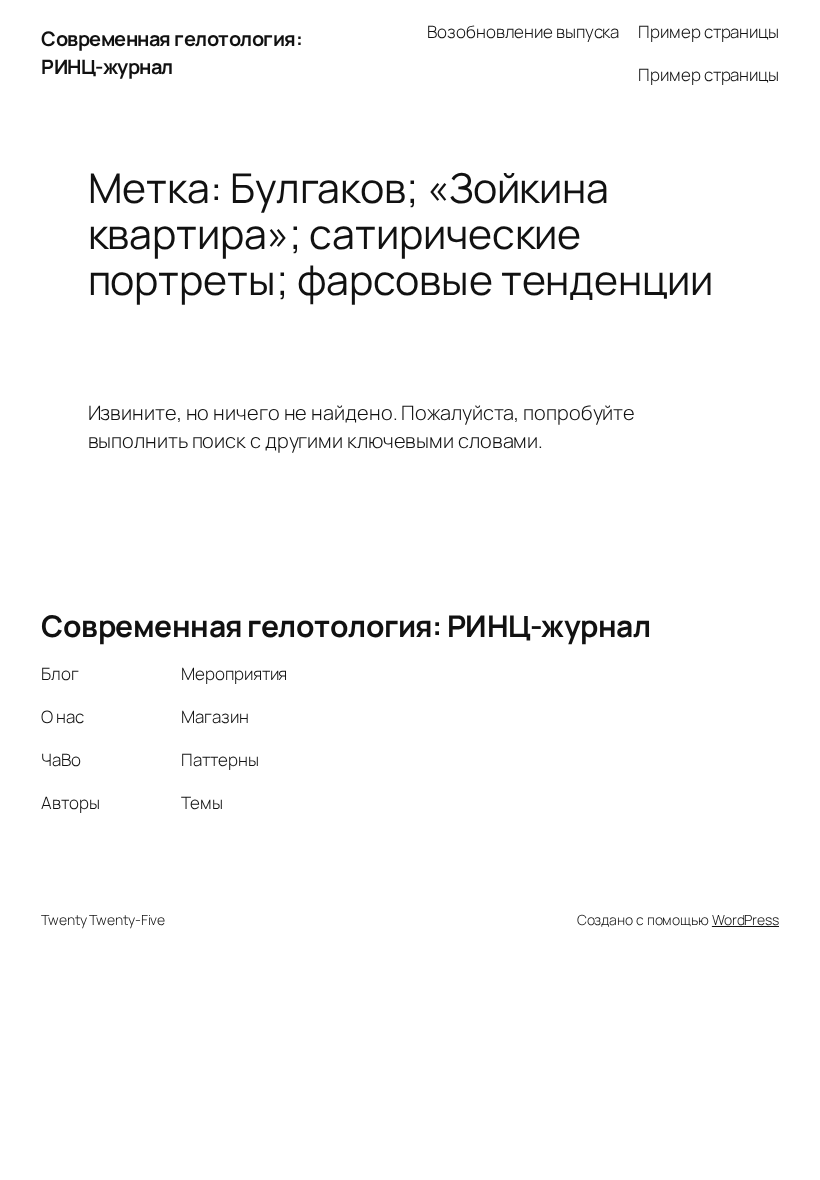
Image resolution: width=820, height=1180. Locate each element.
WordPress (745, 919)
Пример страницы (708, 31)
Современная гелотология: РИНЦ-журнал (171, 52)
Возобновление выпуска (523, 31)
